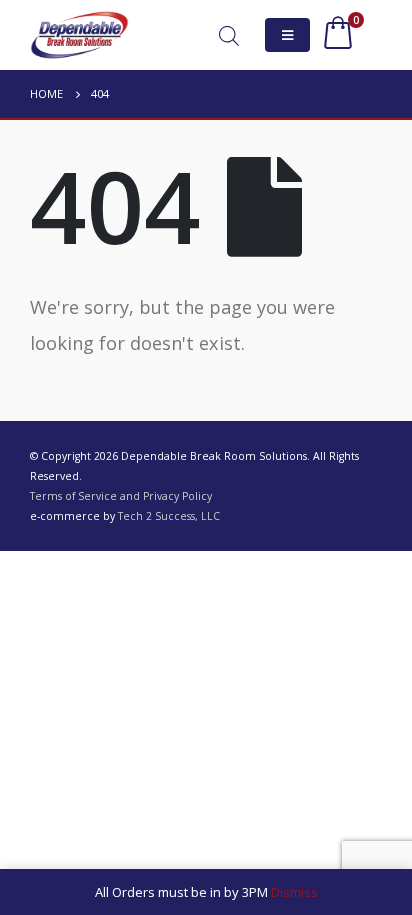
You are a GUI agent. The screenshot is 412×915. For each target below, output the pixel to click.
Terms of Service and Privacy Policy (121, 496)
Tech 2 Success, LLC (169, 516)
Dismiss (294, 892)
